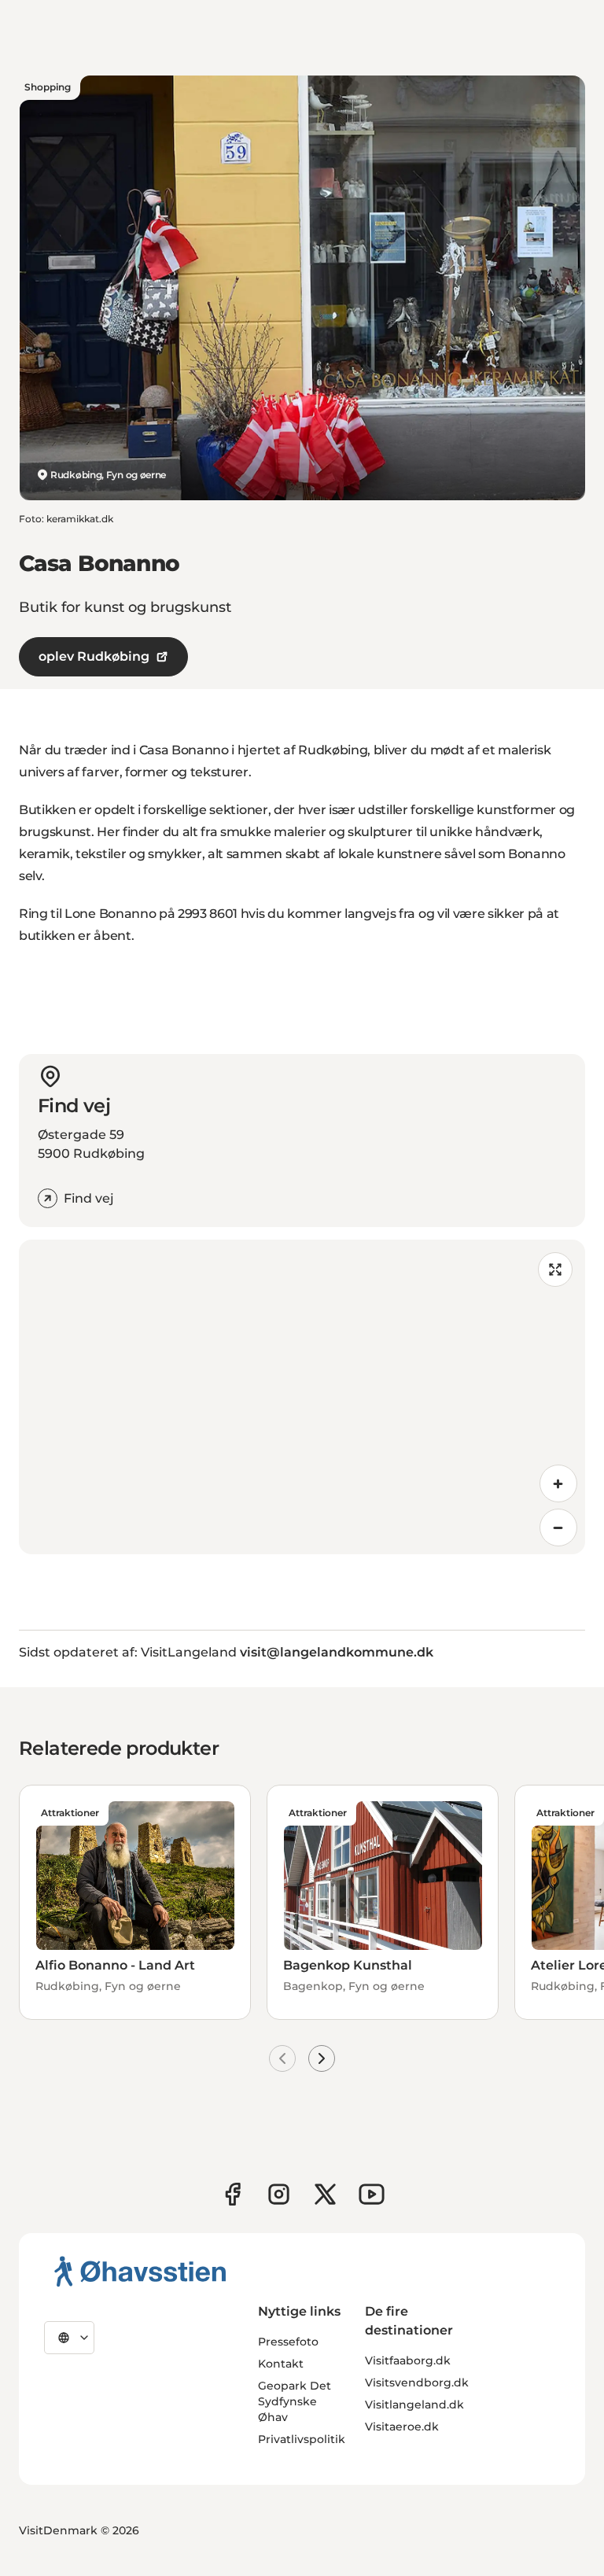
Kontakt (281, 2364)
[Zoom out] (558, 1528)
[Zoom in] (558, 1483)
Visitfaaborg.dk (408, 2360)
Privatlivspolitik (302, 2439)
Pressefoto (288, 2342)
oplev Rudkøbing (94, 656)
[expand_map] (555, 1270)
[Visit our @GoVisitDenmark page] (325, 2194)
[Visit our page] (279, 2194)
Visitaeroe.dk (402, 2427)
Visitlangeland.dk (414, 2405)
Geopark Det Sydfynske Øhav (295, 2401)
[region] (302, 1397)
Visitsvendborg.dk (417, 2383)
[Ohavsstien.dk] (140, 2271)
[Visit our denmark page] (232, 2194)
